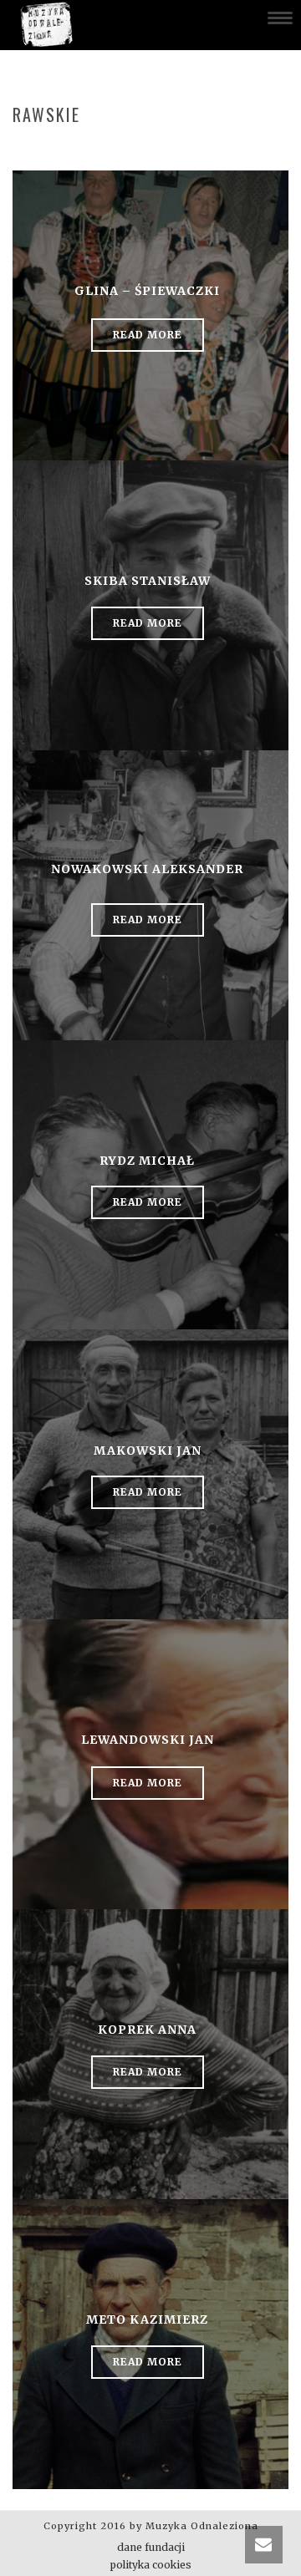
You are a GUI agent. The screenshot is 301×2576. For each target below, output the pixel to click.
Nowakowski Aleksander (147, 869)
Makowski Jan (148, 1451)
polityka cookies (151, 2565)
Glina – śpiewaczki (147, 291)
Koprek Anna (147, 2030)
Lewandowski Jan (148, 1740)
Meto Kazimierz (147, 2319)
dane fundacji (151, 2547)
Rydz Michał (147, 1161)
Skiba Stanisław (148, 581)
